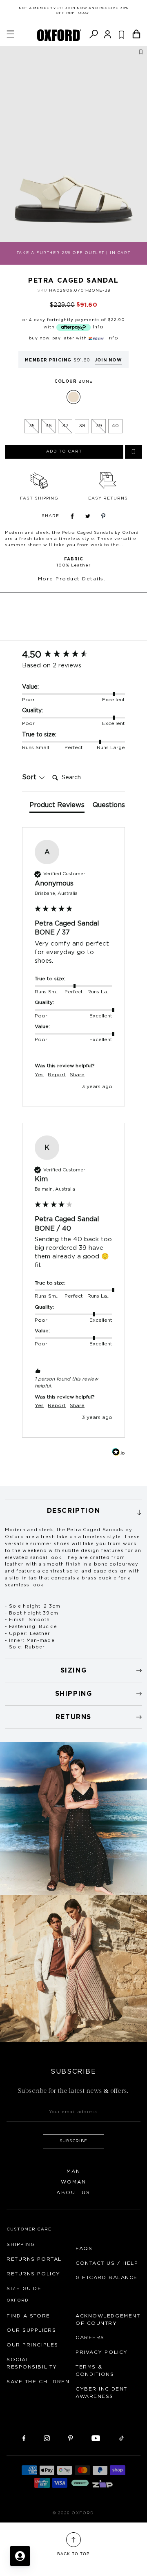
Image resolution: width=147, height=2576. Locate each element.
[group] (73, 655)
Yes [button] (39, 1075)
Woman (74, 2182)
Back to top (73, 2554)
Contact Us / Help (107, 2263)
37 (65, 426)
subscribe (74, 2141)
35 (32, 426)
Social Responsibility (32, 2363)
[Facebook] (24, 2438)
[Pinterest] (70, 2438)
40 (115, 426)
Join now (108, 360)
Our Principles (32, 2345)
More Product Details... (74, 579)
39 (99, 426)
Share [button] (77, 1075)
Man (73, 2171)
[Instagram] (47, 2438)
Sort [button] (30, 777)
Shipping (21, 2244)
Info (98, 327)
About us (73, 2192)
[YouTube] (96, 2438)
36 (49, 426)
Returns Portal (34, 2259)
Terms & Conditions (95, 2371)
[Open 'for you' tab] (20, 2556)
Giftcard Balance (107, 2277)
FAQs (84, 2248)
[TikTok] (121, 2438)
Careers (90, 2337)
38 (82, 426)
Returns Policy (33, 2274)
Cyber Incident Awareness (101, 2393)
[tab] (57, 807)
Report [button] (57, 1075)
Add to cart (64, 451)
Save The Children (38, 2382)
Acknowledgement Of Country (108, 2320)
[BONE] (73, 397)
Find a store (28, 2316)
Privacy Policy (102, 2352)
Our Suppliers (31, 2330)
